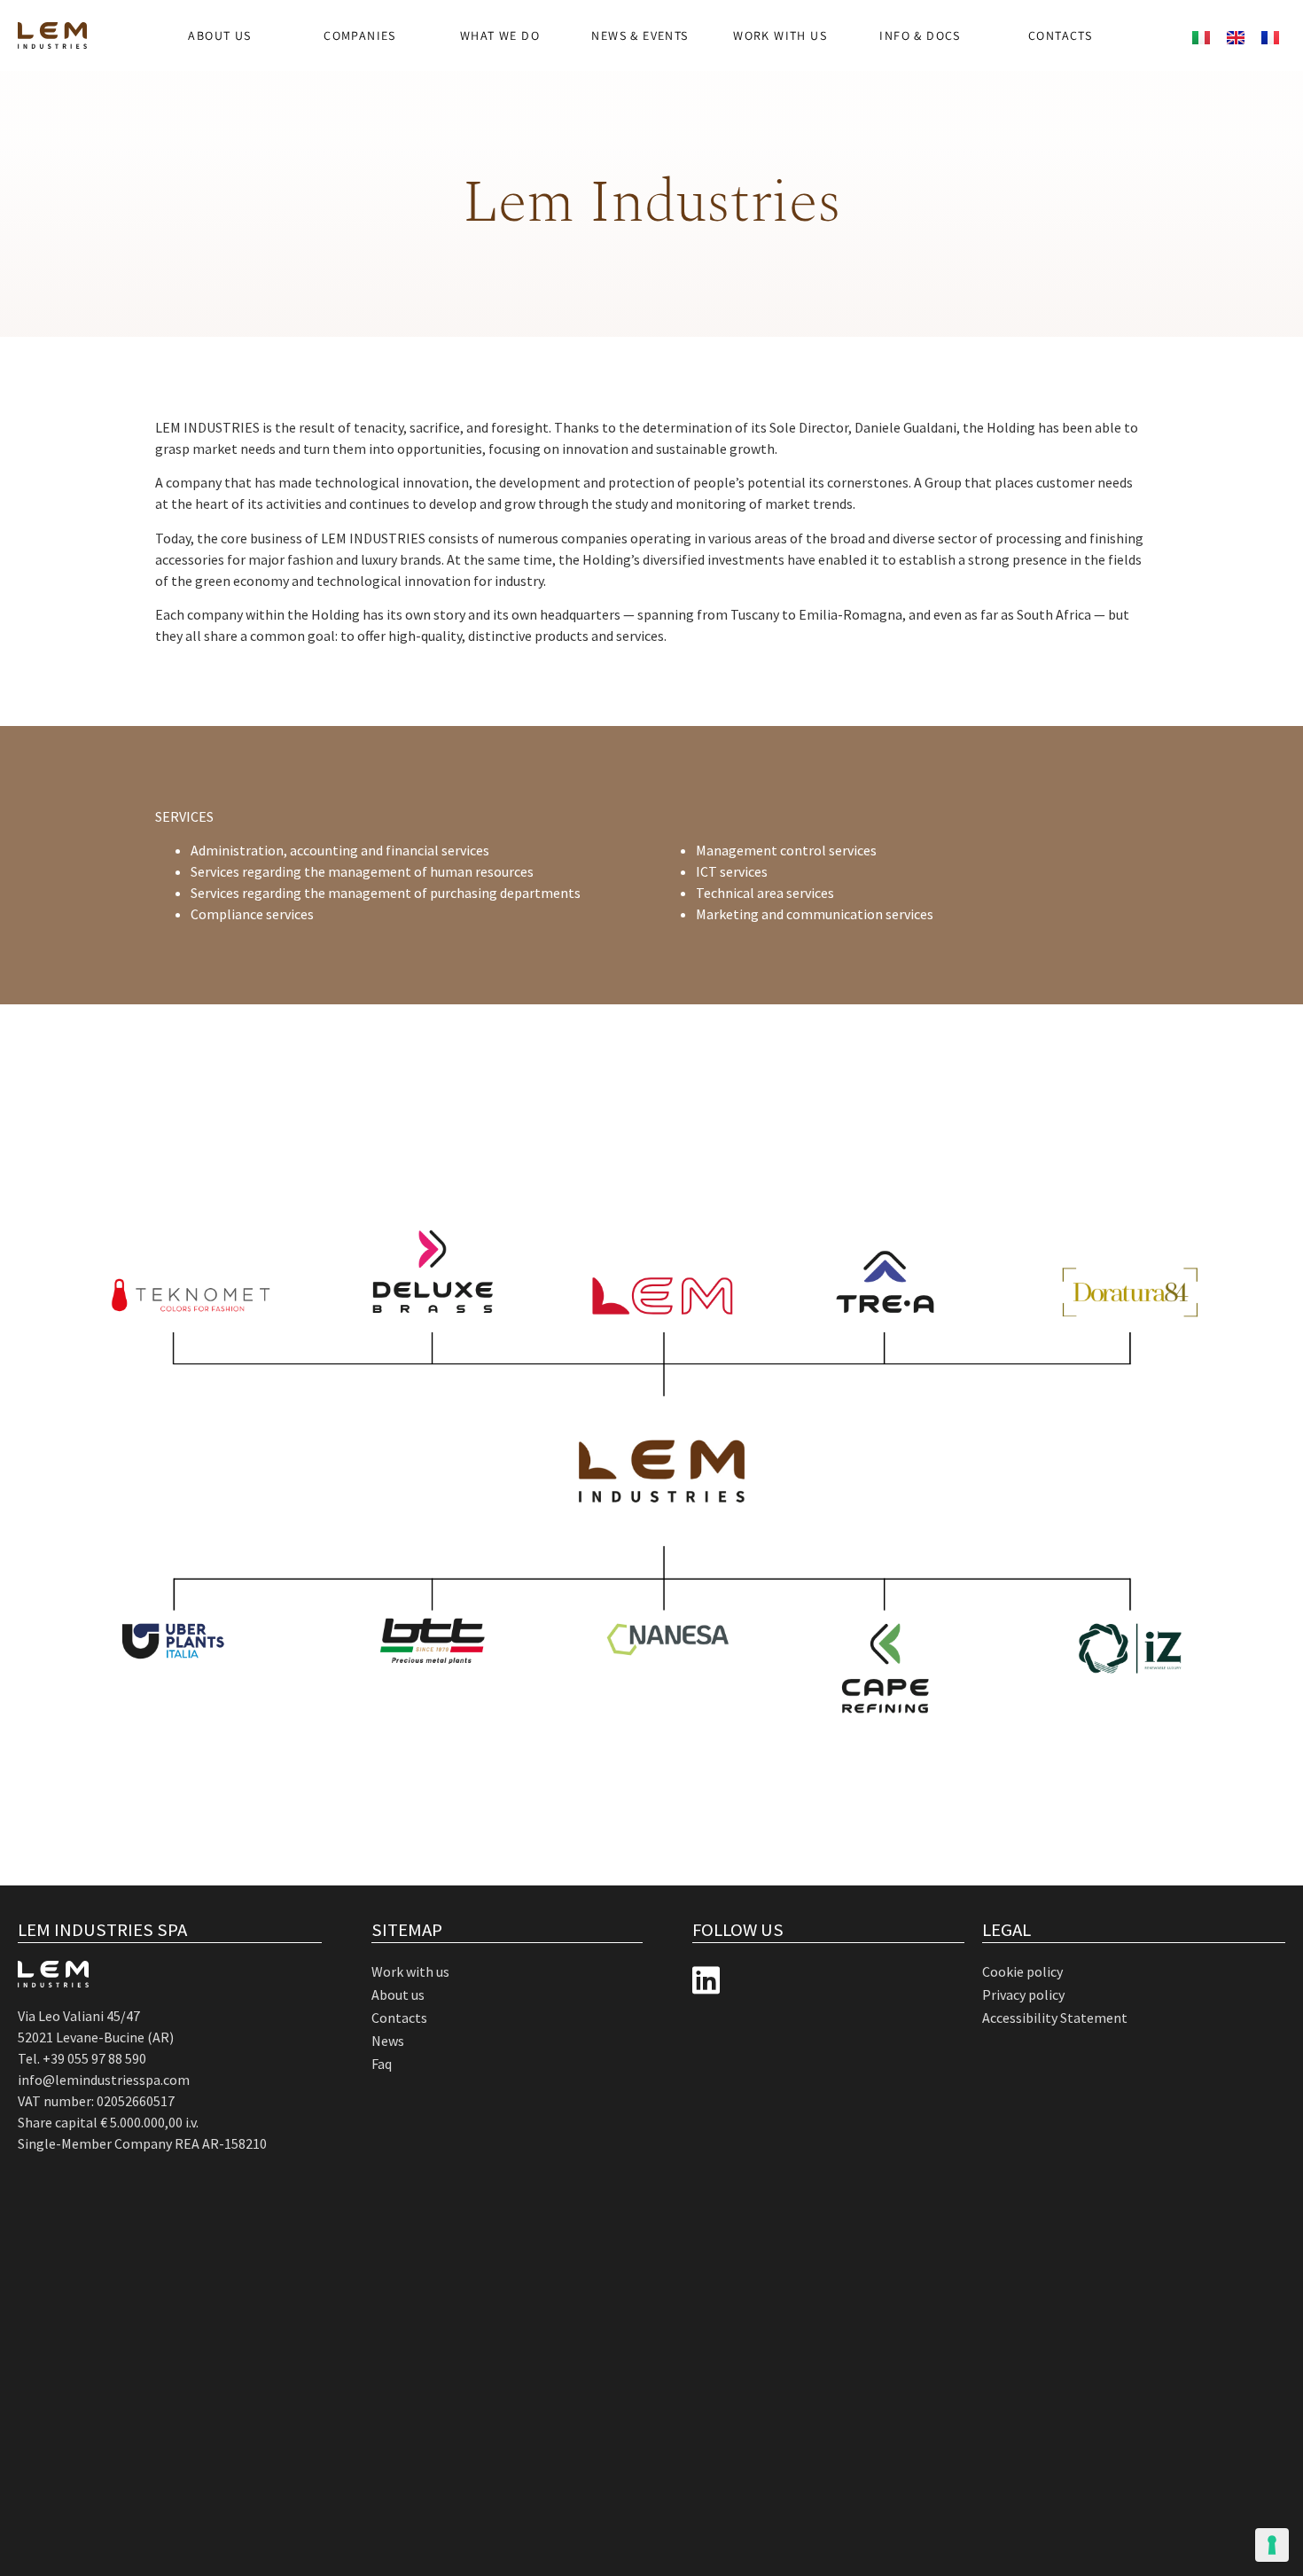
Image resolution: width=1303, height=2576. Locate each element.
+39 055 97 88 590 (94, 2058)
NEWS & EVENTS (640, 35)
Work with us (780, 35)
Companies (360, 35)
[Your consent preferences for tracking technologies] (1272, 2545)
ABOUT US (219, 35)
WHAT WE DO (500, 35)
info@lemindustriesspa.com (104, 2080)
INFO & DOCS (920, 35)
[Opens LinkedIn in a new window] (706, 1981)
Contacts (1060, 35)
